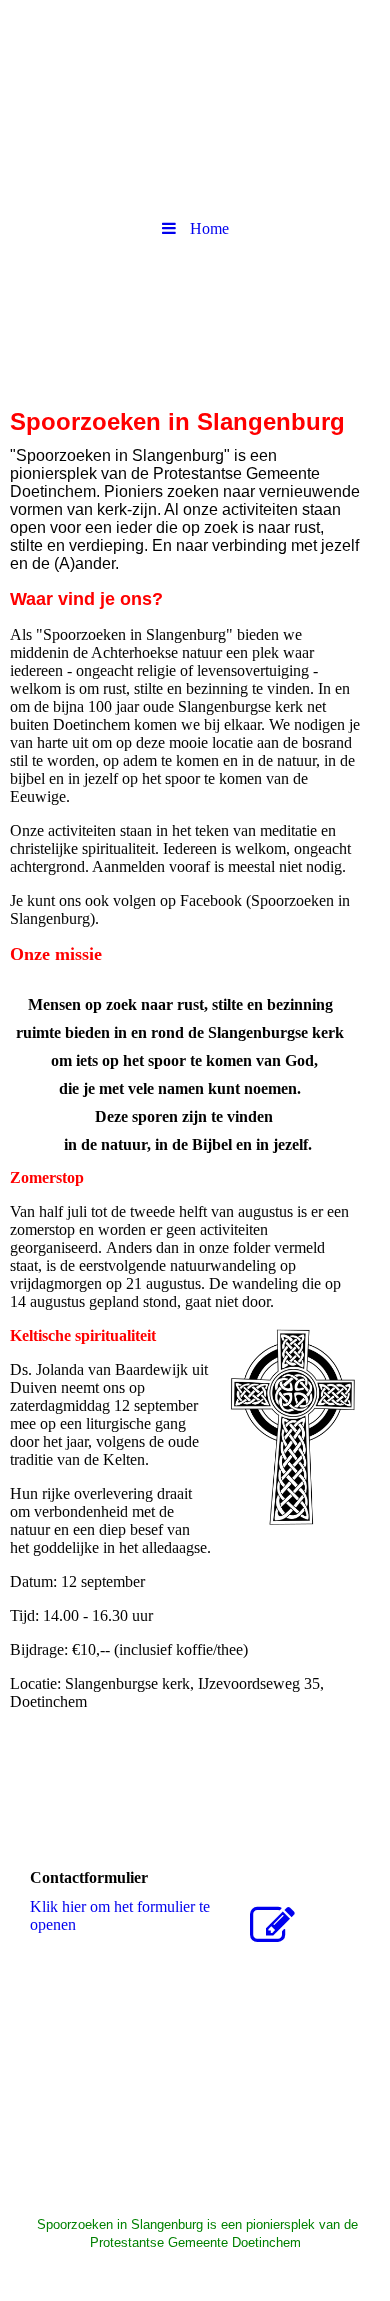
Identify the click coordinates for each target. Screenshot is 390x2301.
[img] (195, 55)
